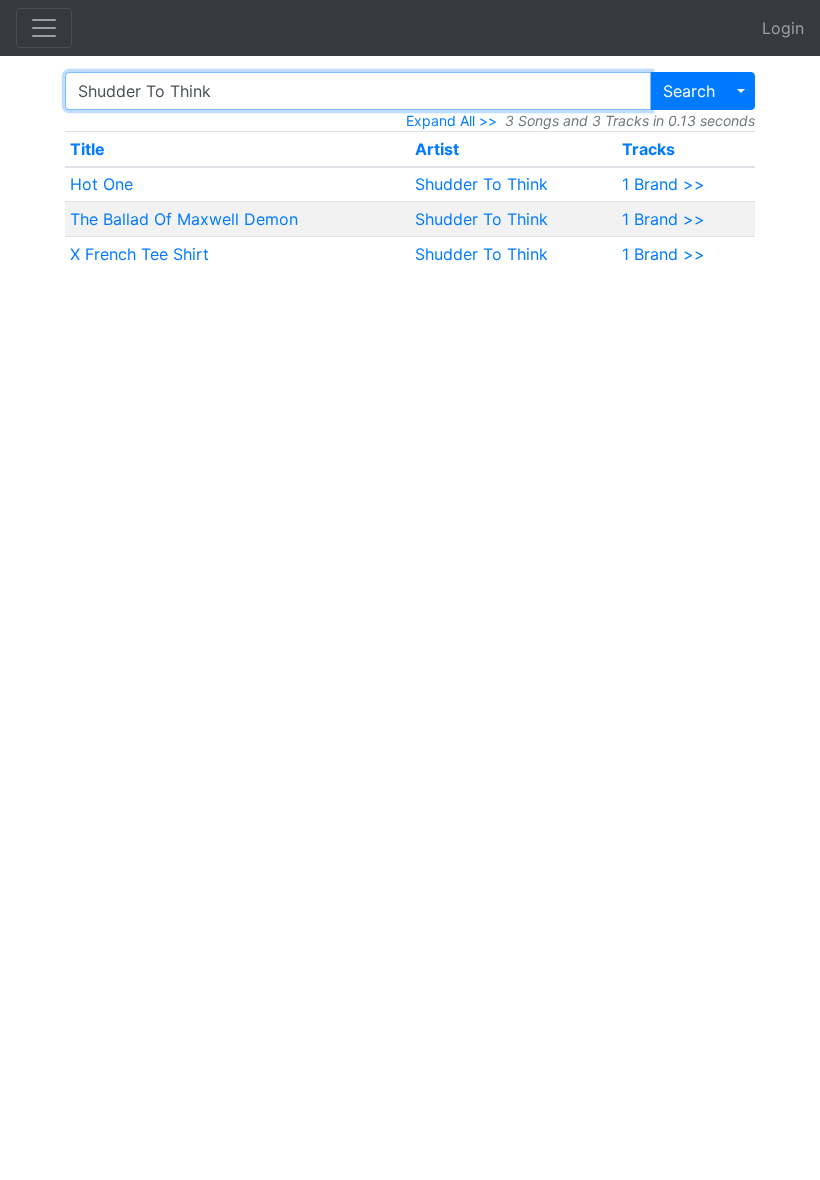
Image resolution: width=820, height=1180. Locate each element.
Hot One (101, 184)
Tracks (648, 149)
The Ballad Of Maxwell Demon (184, 219)
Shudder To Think (481, 184)
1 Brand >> (663, 184)
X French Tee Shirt (139, 254)
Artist (437, 149)
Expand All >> (451, 120)
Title (87, 149)
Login (783, 28)
